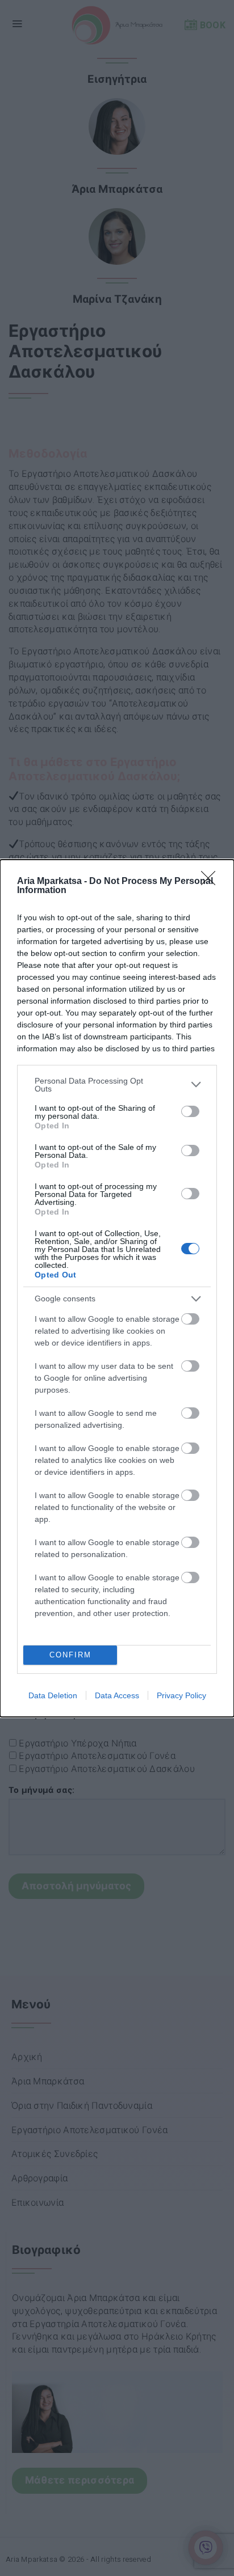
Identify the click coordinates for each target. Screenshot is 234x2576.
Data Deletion (53, 1695)
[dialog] (117, 1288)
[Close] (212, 882)
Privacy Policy (181, 1695)
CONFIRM (70, 1655)
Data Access (117, 1695)
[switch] (190, 1111)
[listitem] (117, 1085)
